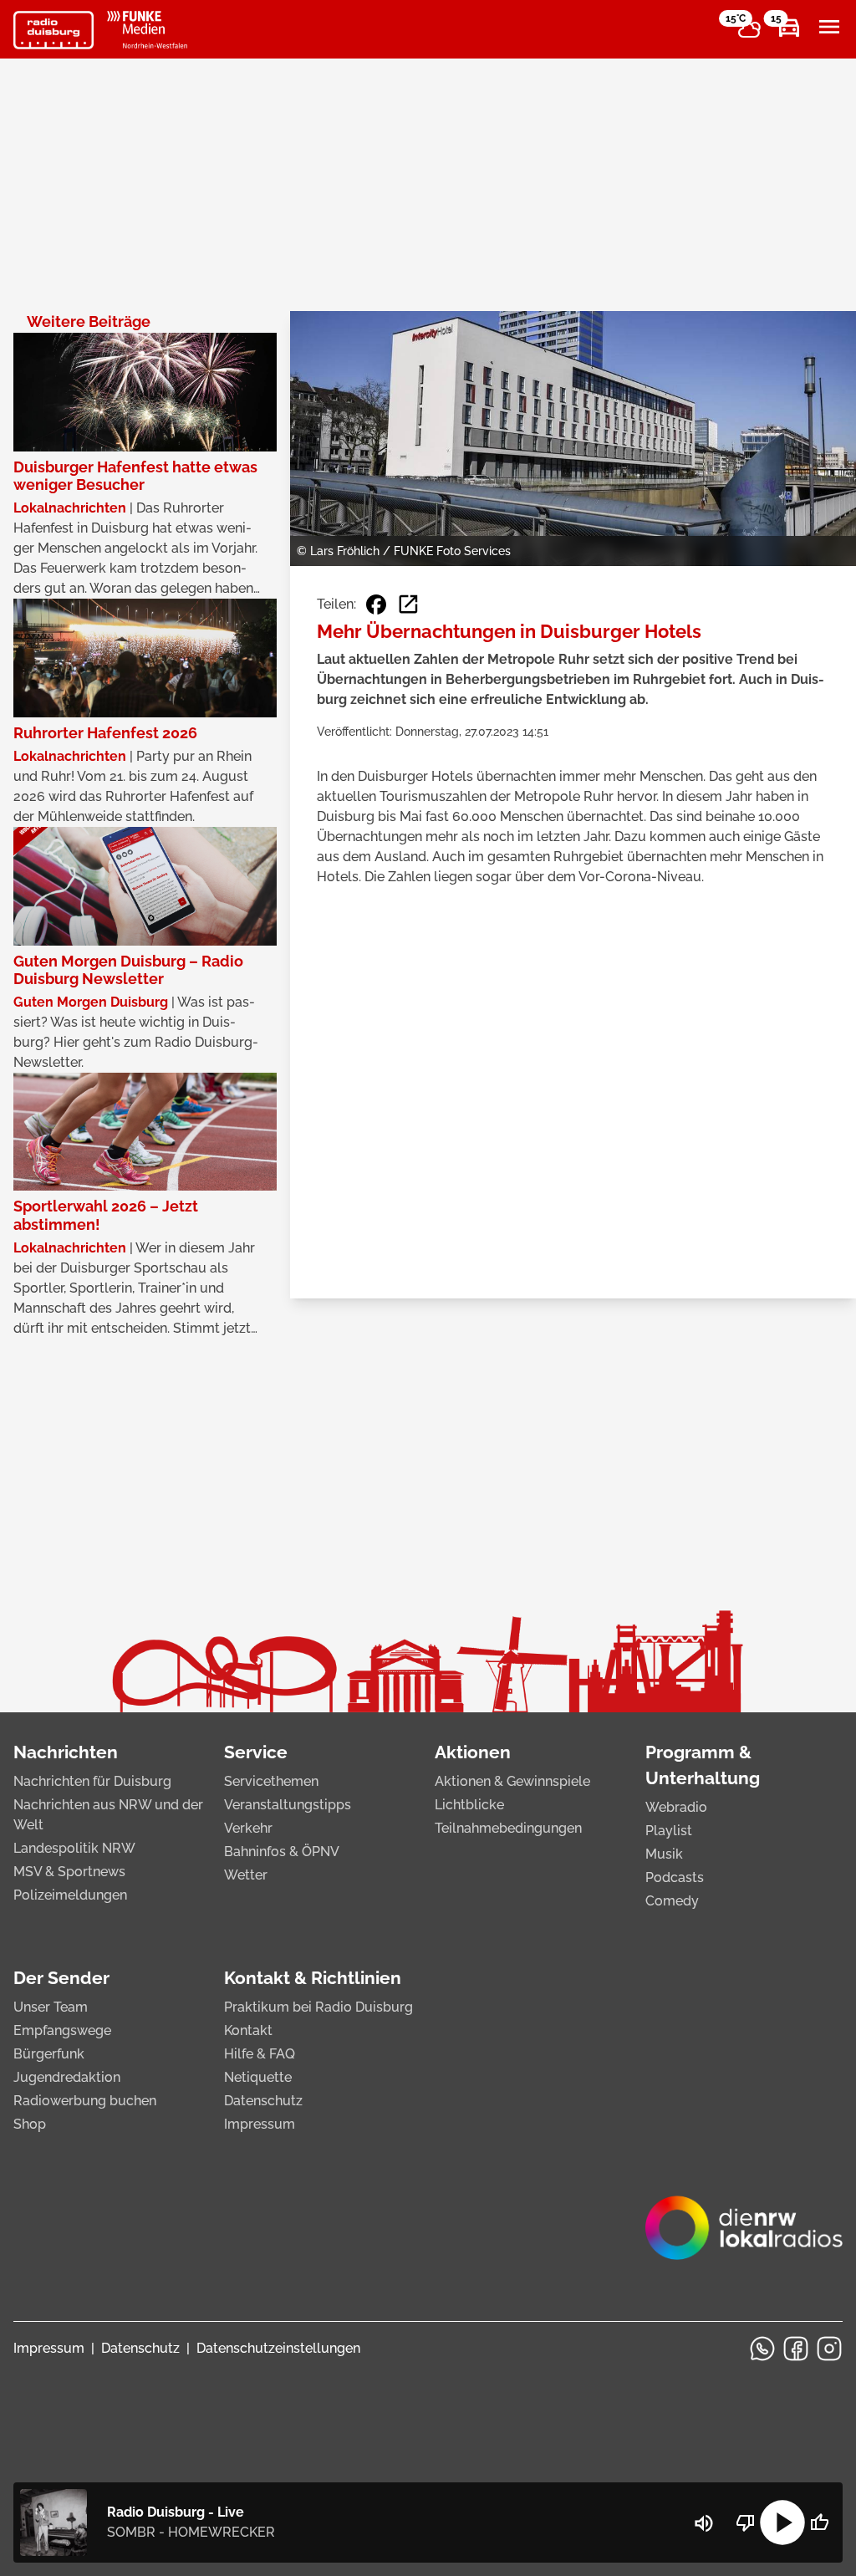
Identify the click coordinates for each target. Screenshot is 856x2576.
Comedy (672, 1901)
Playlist (669, 1831)
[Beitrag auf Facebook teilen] (376, 604)
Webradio (676, 1807)
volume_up (704, 2523)
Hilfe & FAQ (260, 2054)
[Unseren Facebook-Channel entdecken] (796, 2349)
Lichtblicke (469, 1805)
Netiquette (258, 2077)
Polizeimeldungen (70, 1895)
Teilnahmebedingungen (508, 1828)
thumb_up (819, 2522)
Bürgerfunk (49, 2054)
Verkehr (248, 1828)
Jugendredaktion (67, 2077)
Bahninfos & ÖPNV (282, 1852)
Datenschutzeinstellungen (278, 2348)
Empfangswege (62, 2030)
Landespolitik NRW (74, 1848)
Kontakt (248, 2030)
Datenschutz (263, 2101)
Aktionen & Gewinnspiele (512, 1781)
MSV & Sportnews (69, 1872)
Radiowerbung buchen (85, 2101)
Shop (30, 2124)
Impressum (260, 2124)
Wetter (246, 1875)
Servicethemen (271, 1781)
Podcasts (675, 1877)
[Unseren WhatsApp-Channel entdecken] (762, 2349)
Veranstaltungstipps (288, 1805)
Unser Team (51, 2007)
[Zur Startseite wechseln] (53, 30)
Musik (664, 1854)
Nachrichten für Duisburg (92, 1781)
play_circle (782, 2522)
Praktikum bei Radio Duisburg (318, 2007)
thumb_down (746, 2522)
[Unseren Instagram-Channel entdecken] (829, 2349)
